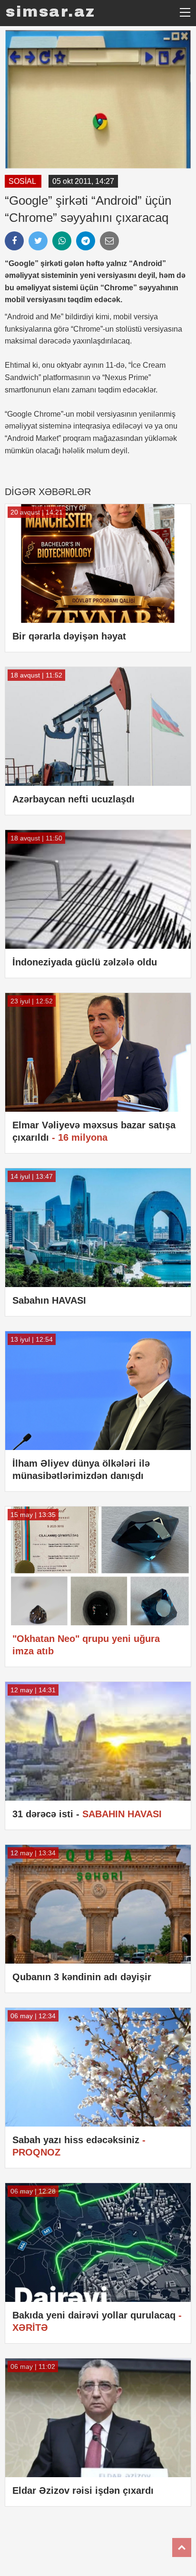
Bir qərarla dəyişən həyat (69, 636)
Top (182, 2547)
